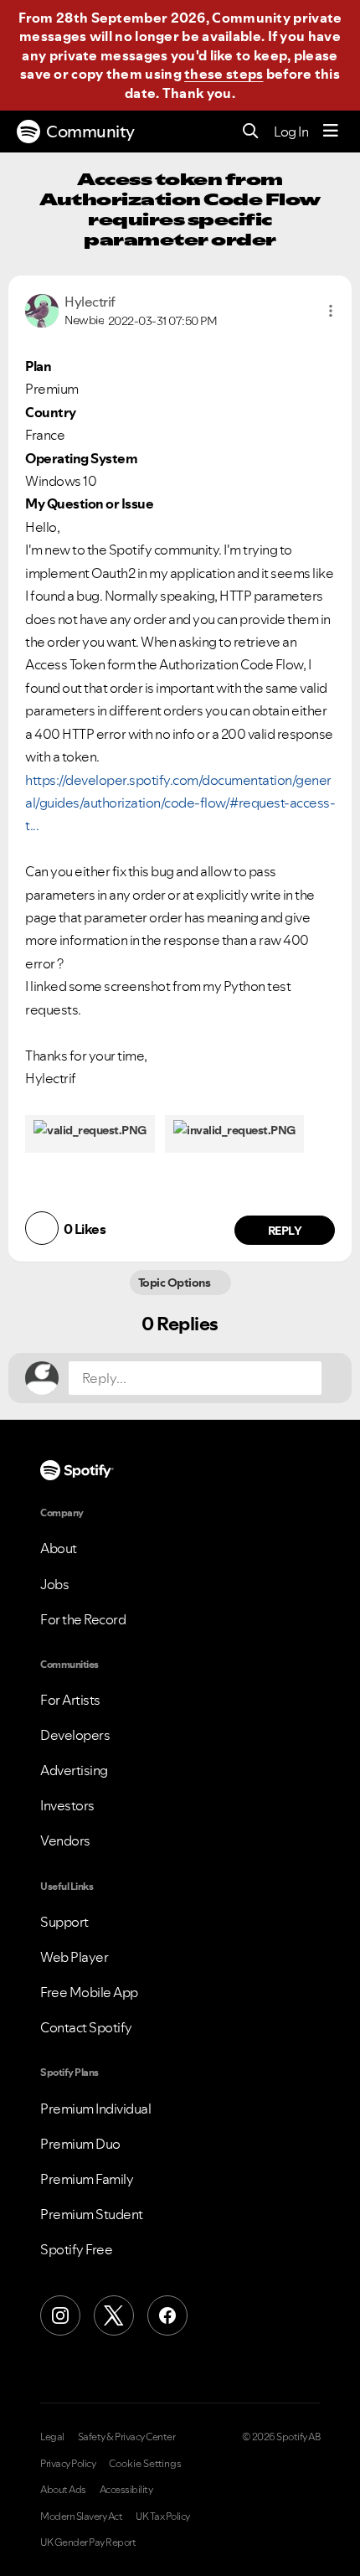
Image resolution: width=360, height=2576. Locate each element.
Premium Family (87, 2179)
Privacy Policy (68, 2464)
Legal (52, 2437)
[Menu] (331, 132)
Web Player (74, 1957)
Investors (67, 1805)
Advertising (74, 1770)
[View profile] (42, 309)
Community (90, 132)
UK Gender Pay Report (88, 2542)
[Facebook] (167, 2315)
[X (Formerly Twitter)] (114, 2315)
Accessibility (126, 2490)
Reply (285, 1231)
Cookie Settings (145, 2464)
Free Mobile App (89, 1992)
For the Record (83, 1619)
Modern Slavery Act (81, 2517)
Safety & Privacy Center (127, 2437)
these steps (224, 74)
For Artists (70, 1700)
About (59, 1548)
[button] (331, 311)
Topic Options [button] (175, 1283)
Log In (291, 132)
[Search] (251, 132)
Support (64, 1922)
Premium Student (92, 2214)
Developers (75, 1735)
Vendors (65, 1840)
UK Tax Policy (163, 2517)
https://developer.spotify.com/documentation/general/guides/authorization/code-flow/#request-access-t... (180, 803)
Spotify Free (76, 2249)
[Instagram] (60, 2315)
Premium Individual (95, 2109)
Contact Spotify (86, 2027)
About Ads (63, 2490)
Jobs (54, 1584)
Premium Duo (80, 2144)
